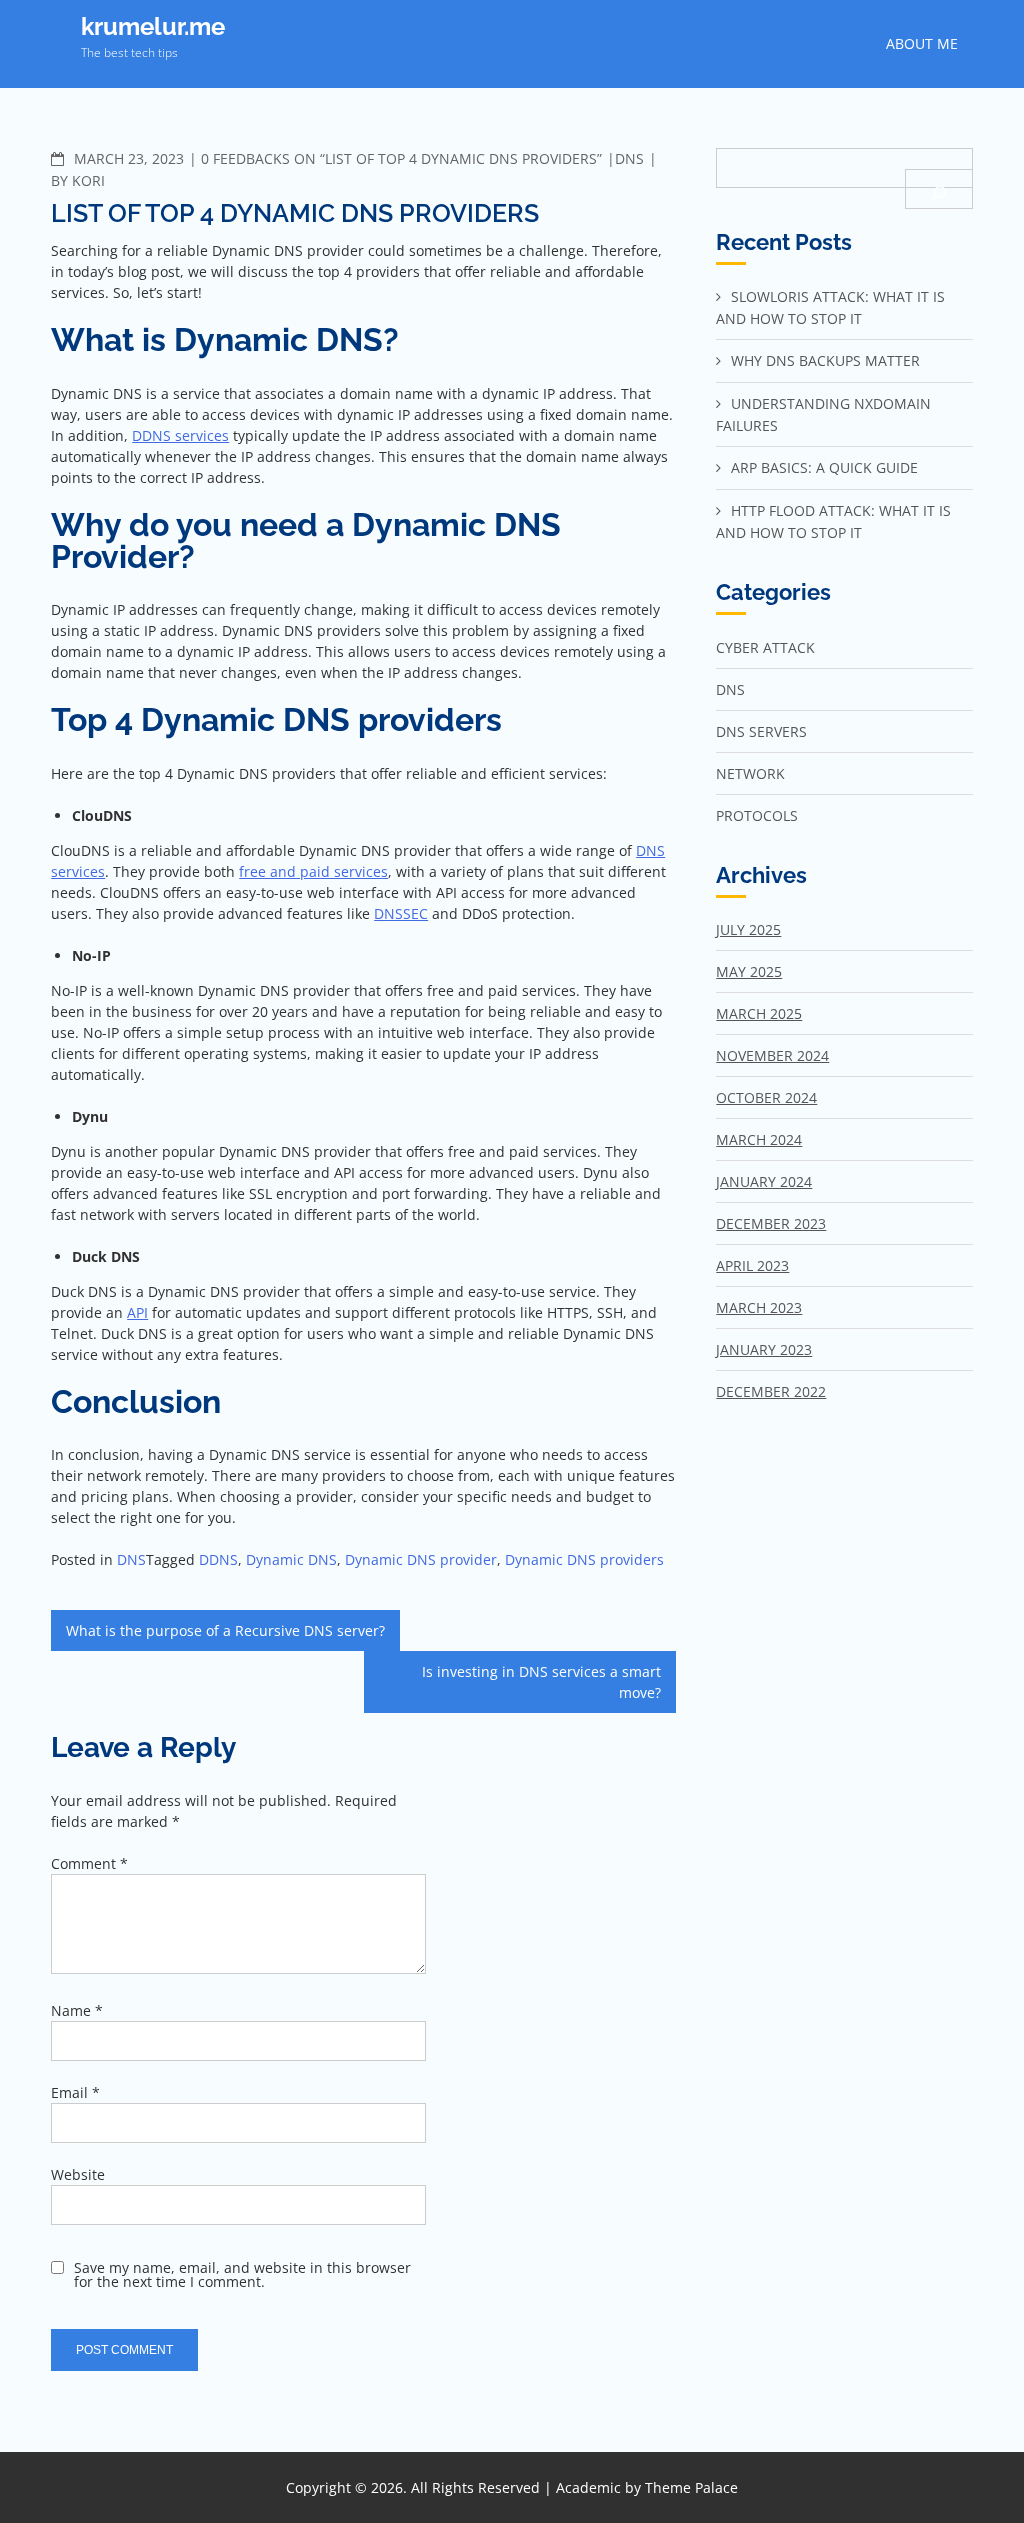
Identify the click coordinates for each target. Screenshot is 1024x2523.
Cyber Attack (765, 647)
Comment (89, 1863)
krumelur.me (153, 26)
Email (75, 2092)
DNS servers (761, 731)
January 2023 (764, 1349)
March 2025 (759, 1013)
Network (750, 773)
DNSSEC (401, 913)
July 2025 (748, 929)
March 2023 (759, 1307)
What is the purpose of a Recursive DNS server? (225, 1630)
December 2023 (771, 1223)
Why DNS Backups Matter (825, 360)
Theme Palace (691, 2487)
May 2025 (749, 971)
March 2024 (759, 1139)
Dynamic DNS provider (421, 1559)
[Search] (938, 189)
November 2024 (772, 1055)
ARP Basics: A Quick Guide (824, 467)
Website (78, 2174)
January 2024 (764, 1181)
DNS (629, 158)
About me (922, 43)
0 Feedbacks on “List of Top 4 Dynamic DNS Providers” (401, 158)
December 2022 (771, 1391)
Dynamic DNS (291, 1559)
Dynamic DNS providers (584, 1559)
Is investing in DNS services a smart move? (541, 1682)
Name (77, 2010)
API (137, 1312)
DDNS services (180, 435)
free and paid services (313, 871)
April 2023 (752, 1265)
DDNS (218, 1559)
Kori (88, 180)
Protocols (757, 815)
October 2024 (766, 1097)
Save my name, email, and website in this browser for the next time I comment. (242, 2275)
